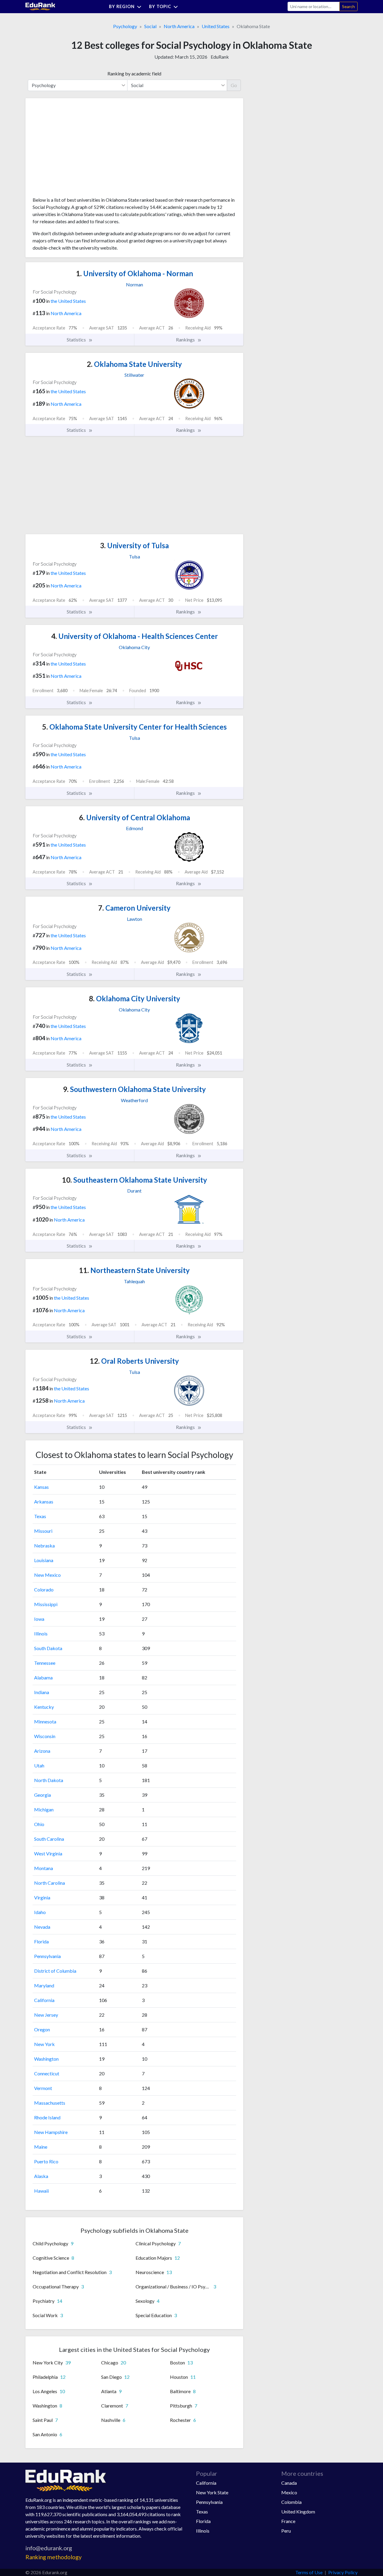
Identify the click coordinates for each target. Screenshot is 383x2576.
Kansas (41, 1487)
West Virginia (48, 1853)
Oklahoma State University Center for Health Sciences (134, 727)
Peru (286, 2531)
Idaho (40, 1912)
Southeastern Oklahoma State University (134, 1180)
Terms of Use (309, 2572)
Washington (46, 2059)
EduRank (220, 57)
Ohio (39, 1824)
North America (179, 26)
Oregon (42, 2029)
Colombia (291, 2502)
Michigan (44, 1809)
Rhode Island (47, 2117)
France (288, 2521)
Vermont (43, 2088)
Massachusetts (50, 2103)
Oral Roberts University (134, 1361)
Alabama (43, 1677)
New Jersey (46, 2015)
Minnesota (45, 1721)
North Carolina (50, 1883)
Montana (44, 1868)
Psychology (125, 26)
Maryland (44, 1985)
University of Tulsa (134, 545)
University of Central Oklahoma (134, 817)
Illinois (41, 1633)
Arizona (42, 1751)
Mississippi (46, 1604)
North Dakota (49, 1780)
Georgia (42, 1795)
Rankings (186, 340)
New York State (212, 2492)
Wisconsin (45, 1736)
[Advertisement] (77, 150)
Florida (41, 1941)
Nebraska (44, 1546)
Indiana (42, 1692)
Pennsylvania (47, 1956)
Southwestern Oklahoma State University (134, 1089)
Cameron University (134, 908)
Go (234, 85)
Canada (289, 2483)
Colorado (44, 1590)
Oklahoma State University (134, 364)
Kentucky (44, 1707)
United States (216, 26)
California (44, 2000)
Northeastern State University (134, 1270)
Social (150, 26)
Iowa (39, 1619)
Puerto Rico (46, 2161)
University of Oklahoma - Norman (134, 273)
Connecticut (47, 2073)
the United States (68, 301)
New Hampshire (51, 2132)
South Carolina (49, 1839)
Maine (41, 2147)
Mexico (289, 2492)
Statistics (77, 340)
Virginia (42, 1897)
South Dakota (48, 1648)
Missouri (43, 1531)
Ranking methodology (54, 2557)
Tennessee (45, 1663)
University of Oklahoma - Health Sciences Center (134, 636)
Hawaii (41, 2191)
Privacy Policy (343, 2572)
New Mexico (47, 1575)
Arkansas (44, 1502)
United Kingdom (298, 2512)
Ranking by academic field (134, 73)
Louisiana (44, 1560)
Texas (40, 1516)
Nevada (42, 1927)
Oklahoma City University (134, 998)
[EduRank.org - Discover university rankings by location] (40, 6)
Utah (39, 1765)
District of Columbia (55, 1971)
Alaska (41, 2176)
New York (44, 2044)
